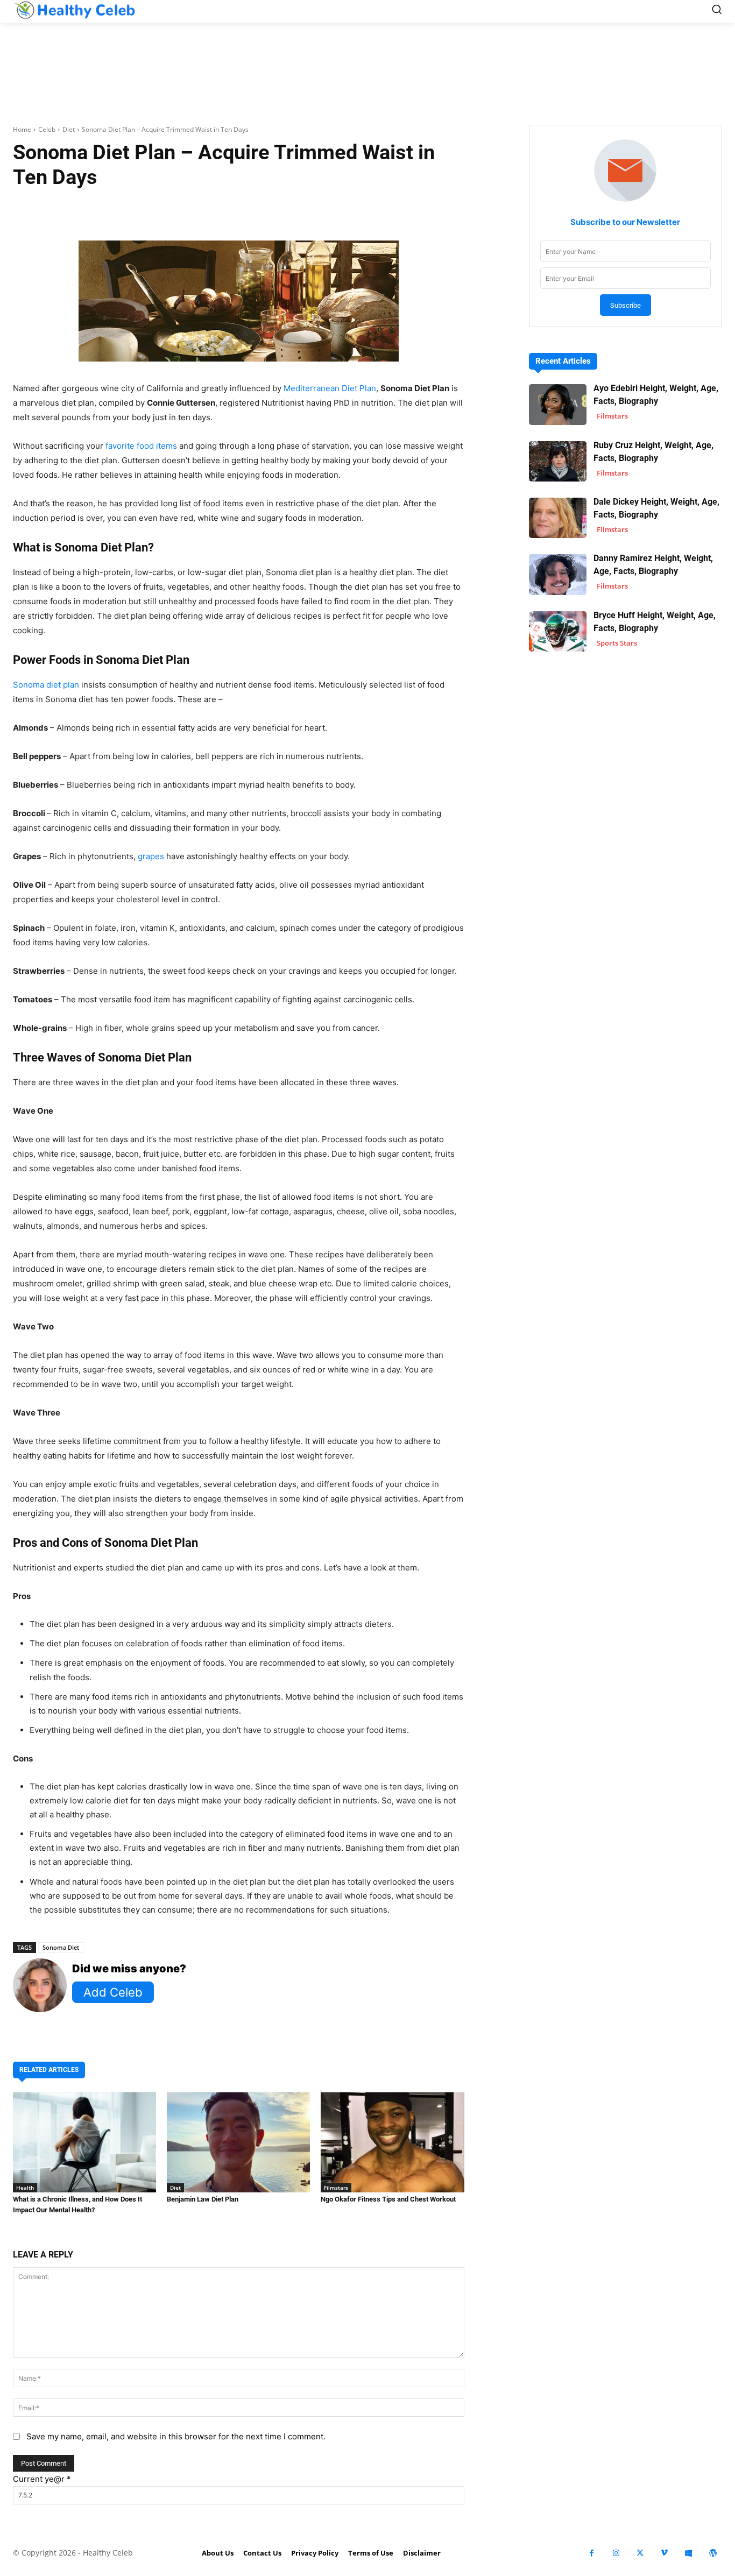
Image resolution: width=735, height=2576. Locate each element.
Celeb (47, 129)
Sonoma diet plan (46, 685)
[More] (380, 210)
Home (22, 129)
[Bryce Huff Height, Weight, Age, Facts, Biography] (558, 631)
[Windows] (688, 2553)
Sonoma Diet (61, 1947)
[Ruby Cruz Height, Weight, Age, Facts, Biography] (558, 461)
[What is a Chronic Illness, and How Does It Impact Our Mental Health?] (84, 2142)
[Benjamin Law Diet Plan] (238, 2142)
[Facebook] (592, 2553)
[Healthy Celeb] (75, 10)
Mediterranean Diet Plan (330, 388)
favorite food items (141, 446)
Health (25, 2188)
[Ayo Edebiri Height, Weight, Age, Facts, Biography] (558, 404)
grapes (151, 856)
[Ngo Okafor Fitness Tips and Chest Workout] (392, 2142)
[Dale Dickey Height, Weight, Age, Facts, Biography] (558, 518)
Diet (69, 129)
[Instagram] (616, 2553)
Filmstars (336, 2188)
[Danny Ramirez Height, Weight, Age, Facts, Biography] (558, 574)
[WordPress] (713, 2553)
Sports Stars (617, 643)
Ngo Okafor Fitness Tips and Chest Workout (388, 2199)
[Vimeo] (664, 2553)
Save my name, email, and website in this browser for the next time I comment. (176, 2436)
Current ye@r (42, 2479)
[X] (640, 2553)
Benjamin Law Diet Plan (203, 2199)
